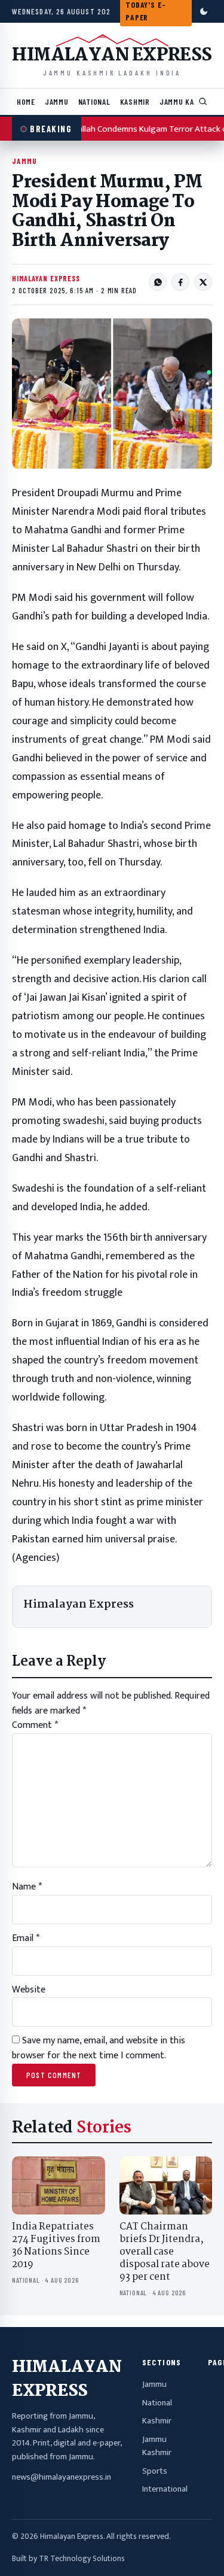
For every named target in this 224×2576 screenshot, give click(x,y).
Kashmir (135, 101)
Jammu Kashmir (188, 101)
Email (26, 1938)
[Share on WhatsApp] (158, 282)
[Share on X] (203, 282)
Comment (35, 1725)
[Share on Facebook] (180, 282)
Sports (155, 2471)
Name (27, 1887)
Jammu (57, 101)
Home (26, 101)
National (94, 101)
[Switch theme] (204, 11)
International (165, 2489)
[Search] (203, 102)
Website (29, 1990)
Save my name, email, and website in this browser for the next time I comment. (99, 2048)
